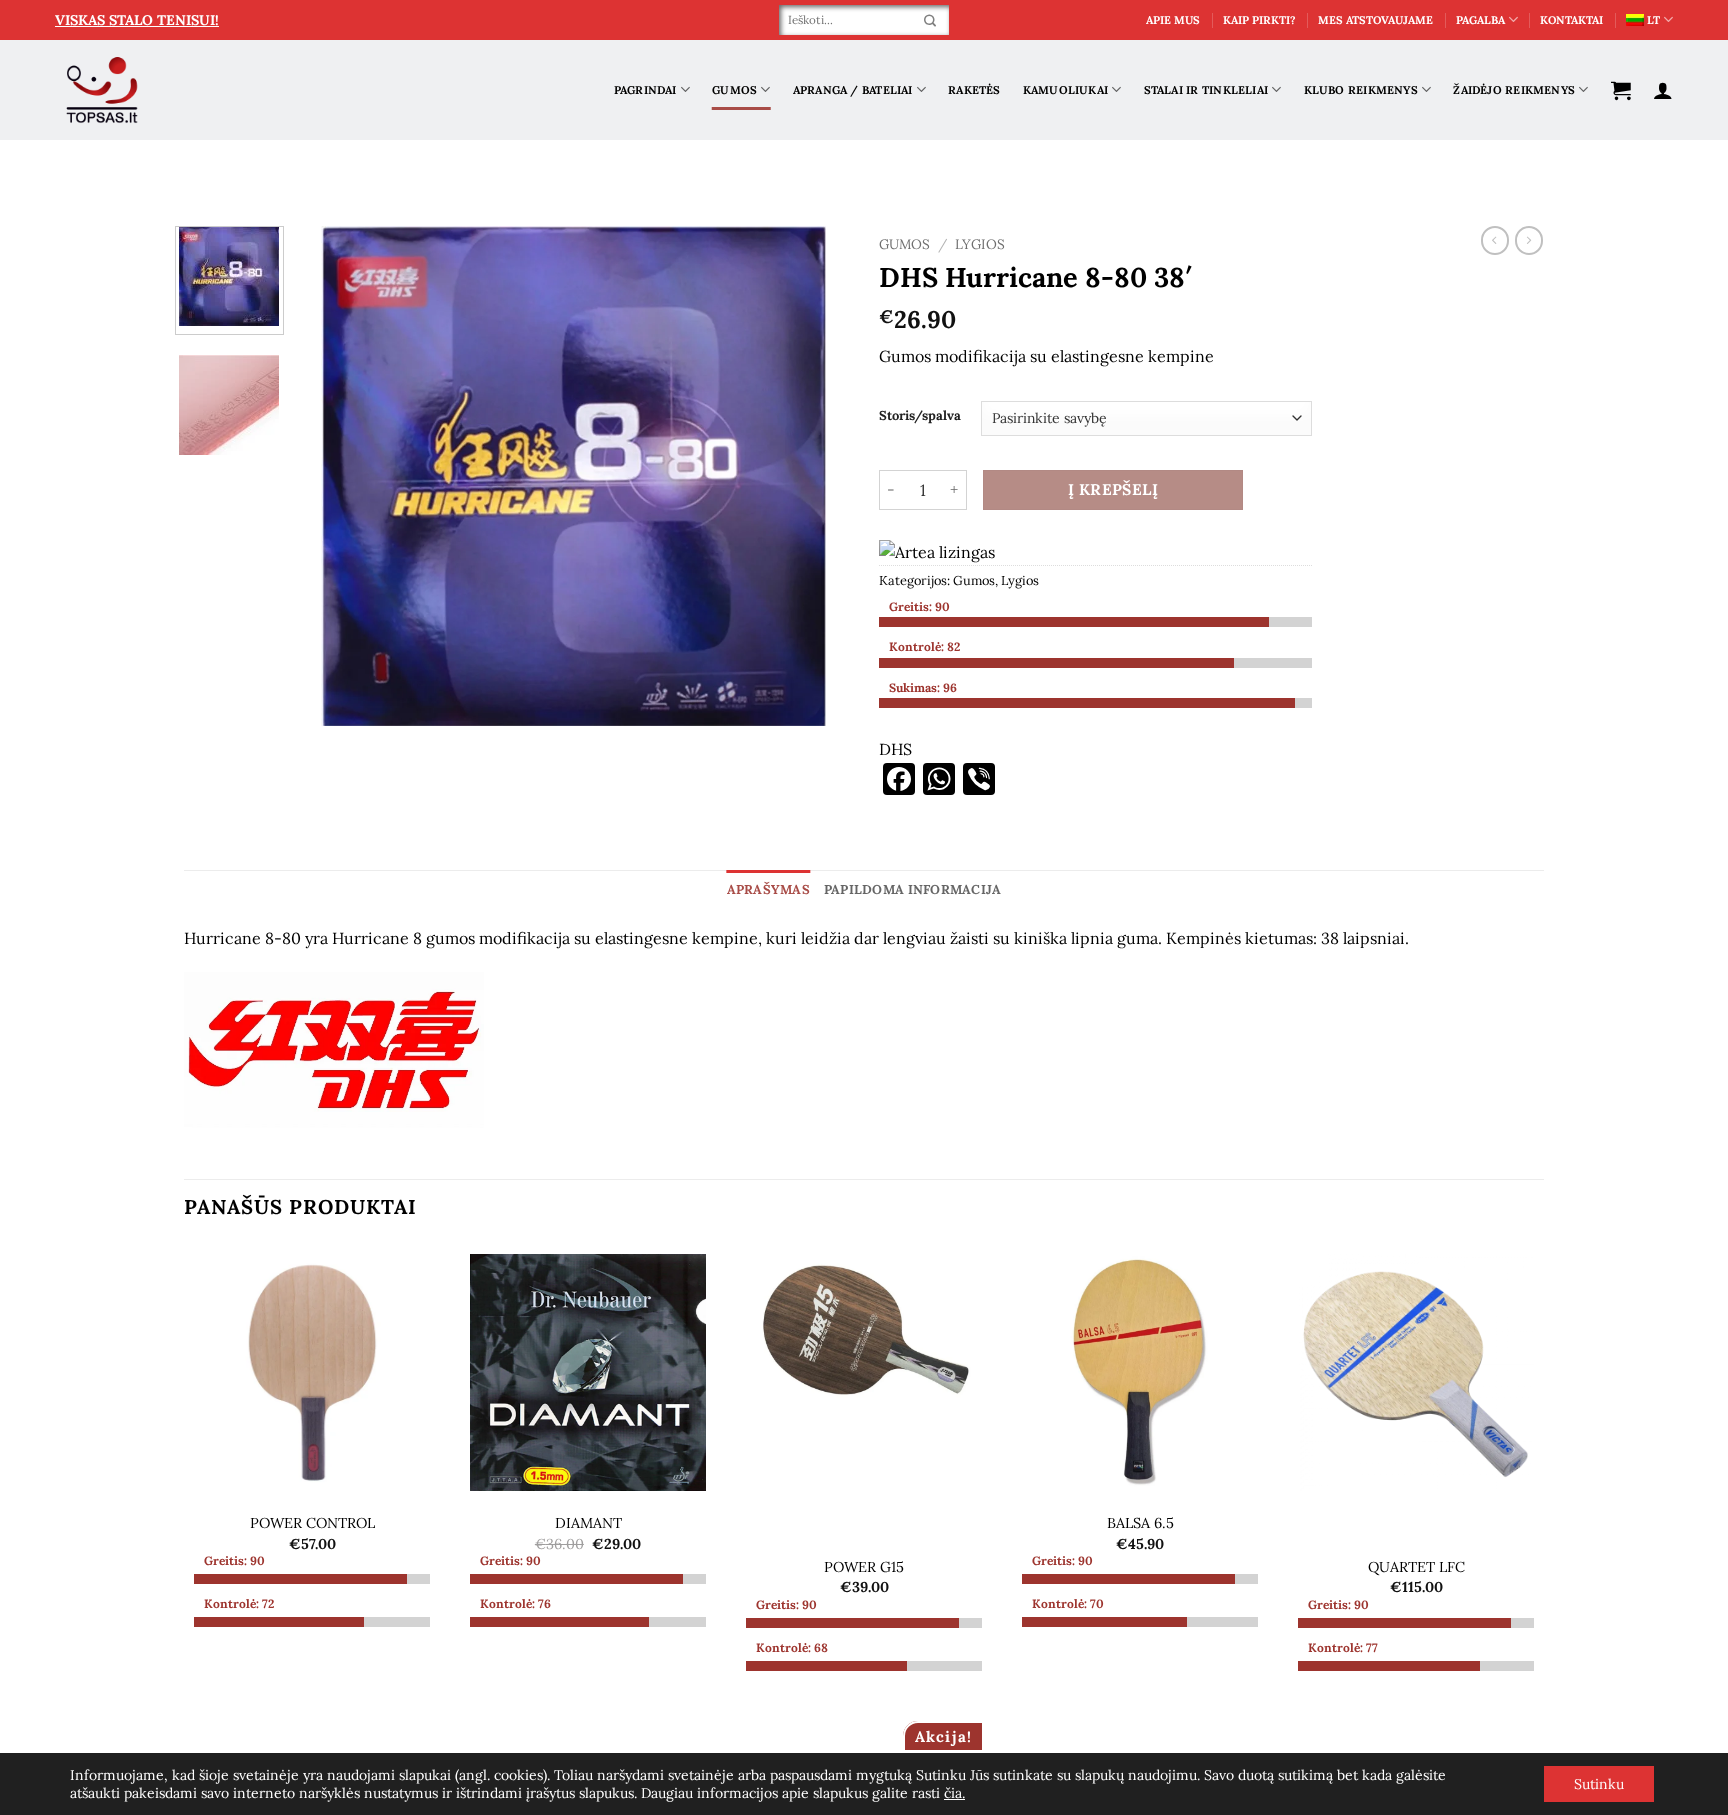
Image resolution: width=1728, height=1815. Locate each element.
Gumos (734, 90)
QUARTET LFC (1416, 1567)
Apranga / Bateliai (853, 90)
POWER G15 (864, 1567)
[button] (1621, 90)
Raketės (974, 90)
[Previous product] (1529, 240)
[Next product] (1495, 240)
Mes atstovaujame (1375, 20)
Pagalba (1480, 20)
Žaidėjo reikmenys (1514, 90)
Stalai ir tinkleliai (1206, 90)
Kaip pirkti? (1259, 20)
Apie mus (1173, 20)
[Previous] (334, 476)
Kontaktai (1571, 20)
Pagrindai (645, 90)
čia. (954, 1793)
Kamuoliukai (1065, 90)
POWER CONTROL (312, 1523)
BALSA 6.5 (1140, 1523)
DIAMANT (588, 1523)
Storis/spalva (920, 416)
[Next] (813, 476)
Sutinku (1599, 1784)
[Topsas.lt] (102, 90)
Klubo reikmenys (1361, 90)
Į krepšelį (1113, 489)
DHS (895, 749)
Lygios (980, 244)
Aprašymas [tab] (768, 889)
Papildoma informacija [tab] (912, 889)
